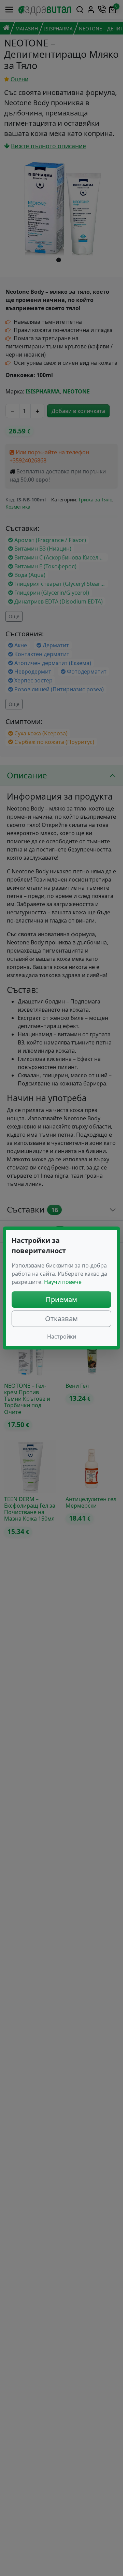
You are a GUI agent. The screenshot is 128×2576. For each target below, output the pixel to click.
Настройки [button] (62, 1337)
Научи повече (63, 1282)
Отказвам (61, 1319)
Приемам (61, 1299)
